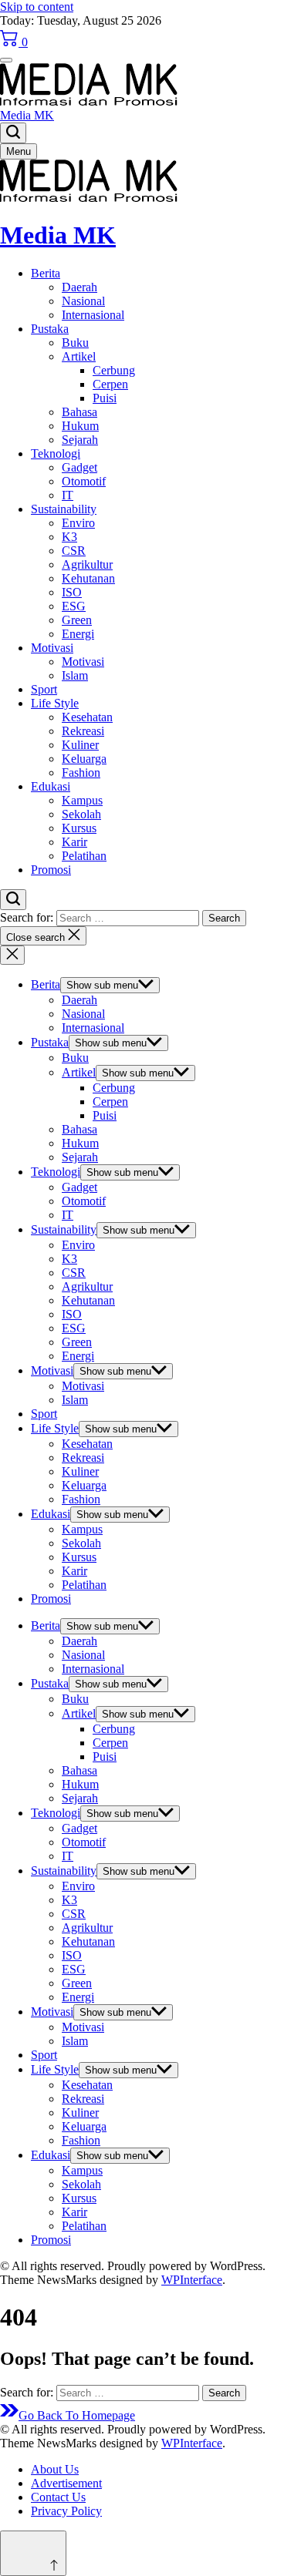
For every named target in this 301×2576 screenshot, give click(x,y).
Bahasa (79, 412)
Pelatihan (84, 856)
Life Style (55, 703)
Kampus (82, 800)
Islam (75, 675)
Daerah (79, 287)
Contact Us (58, 2497)
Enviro (78, 523)
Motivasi (52, 648)
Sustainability (64, 509)
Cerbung (114, 370)
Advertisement (66, 2483)
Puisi (105, 398)
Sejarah (80, 440)
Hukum (80, 426)
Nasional (83, 301)
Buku (75, 343)
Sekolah (81, 814)
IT (68, 495)
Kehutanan (88, 578)
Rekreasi (83, 731)
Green (77, 620)
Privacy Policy (66, 2511)
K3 (69, 537)
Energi (78, 634)
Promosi (51, 870)
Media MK (27, 115)
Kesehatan (87, 717)
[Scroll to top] (33, 2553)
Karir (74, 842)
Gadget (79, 467)
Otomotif (84, 481)
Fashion (81, 772)
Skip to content (37, 7)
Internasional (93, 315)
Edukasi (51, 786)
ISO (72, 592)
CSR (74, 551)
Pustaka (50, 329)
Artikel (79, 356)
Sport (44, 689)
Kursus (79, 828)
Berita (46, 273)
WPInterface (192, 2280)
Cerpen (110, 384)
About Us (55, 2469)
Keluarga (84, 759)
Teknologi (56, 453)
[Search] (13, 133)
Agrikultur (87, 564)
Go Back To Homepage (77, 2415)
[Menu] (6, 60)
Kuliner (80, 745)
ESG (74, 606)
